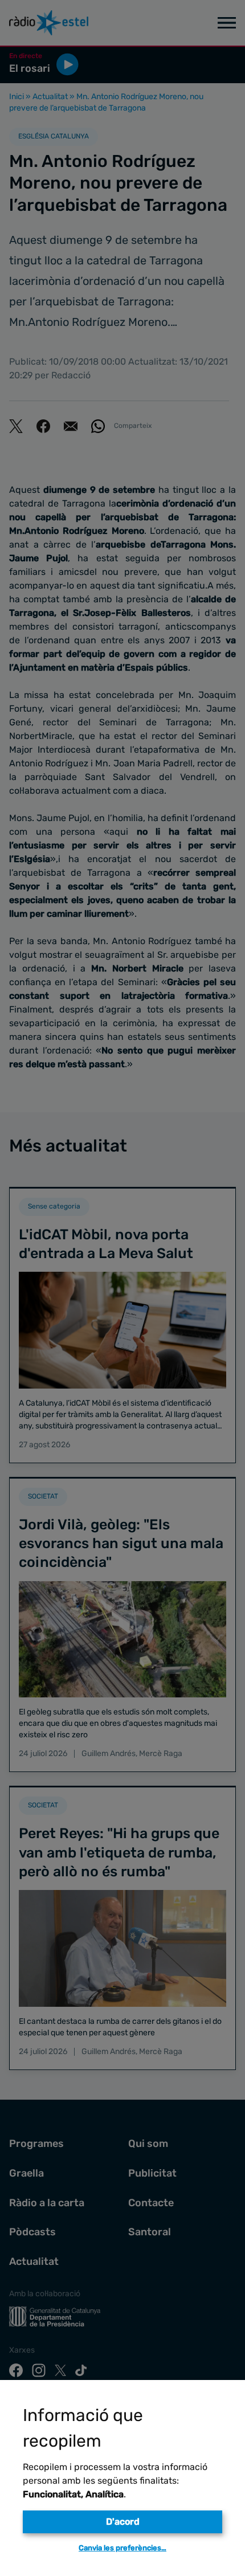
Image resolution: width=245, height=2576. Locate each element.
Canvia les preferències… (122, 2548)
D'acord (123, 2522)
